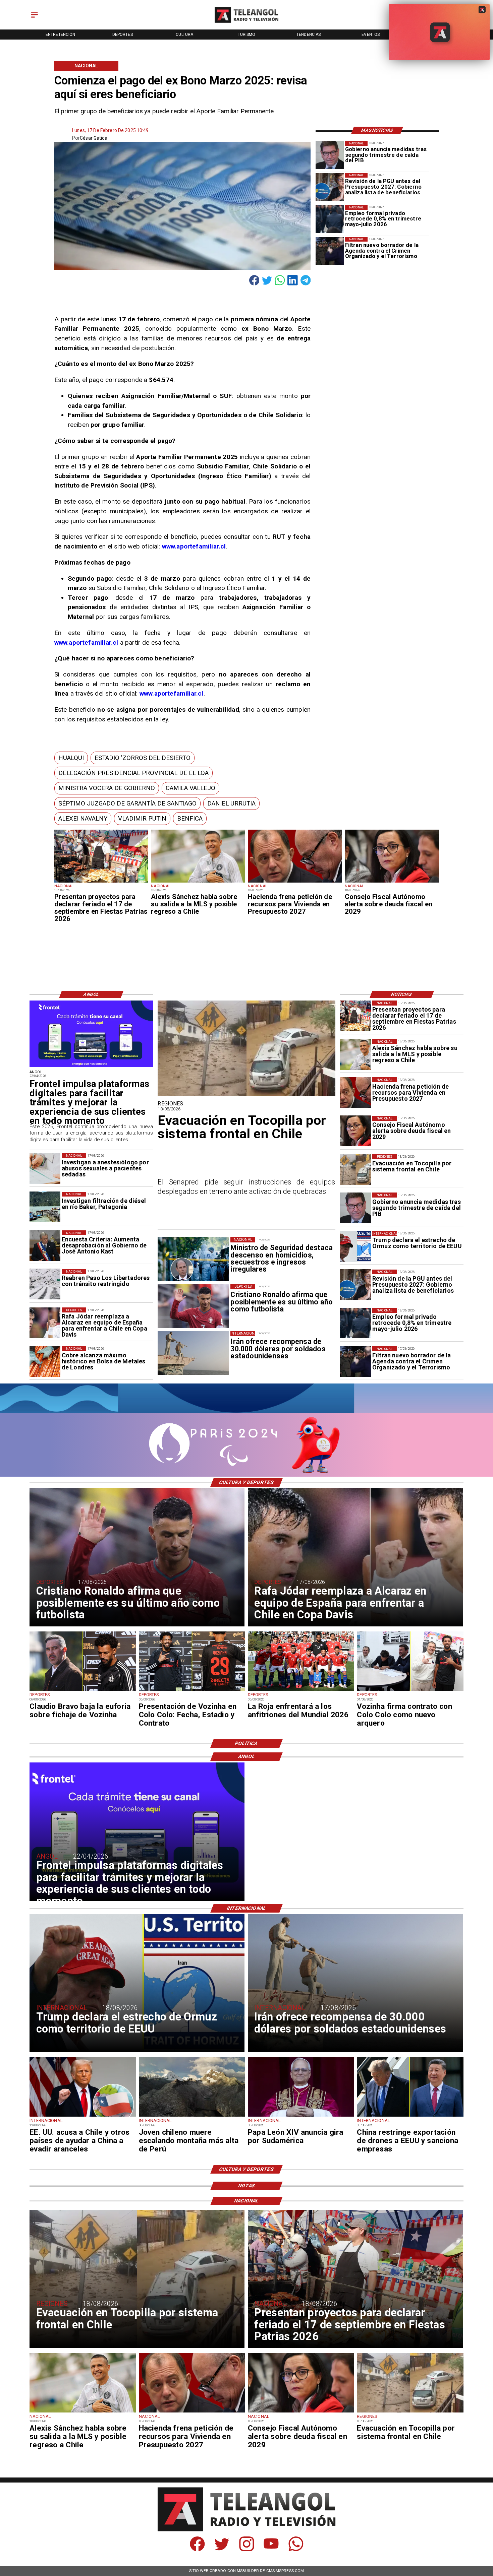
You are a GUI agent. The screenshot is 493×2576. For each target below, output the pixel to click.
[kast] (45, 1246)
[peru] (192, 2116)
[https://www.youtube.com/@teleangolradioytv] (271, 2550)
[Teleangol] (34, 18)
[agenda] (330, 251)
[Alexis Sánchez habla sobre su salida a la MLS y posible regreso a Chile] (198, 882)
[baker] (45, 1207)
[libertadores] (45, 1284)
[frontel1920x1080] (91, 1067)
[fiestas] (101, 882)
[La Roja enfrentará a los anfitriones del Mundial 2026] (301, 1690)
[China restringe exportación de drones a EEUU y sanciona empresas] (410, 2116)
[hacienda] (295, 882)
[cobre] (45, 1361)
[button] (71, 758)
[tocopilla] (355, 1170)
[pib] (330, 155)
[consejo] (392, 882)
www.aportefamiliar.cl (194, 546)
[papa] (301, 2116)
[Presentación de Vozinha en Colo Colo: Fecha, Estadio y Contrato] (192, 1690)
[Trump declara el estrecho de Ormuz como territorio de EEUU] (355, 1246)
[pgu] (330, 187)
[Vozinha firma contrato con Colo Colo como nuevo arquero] (410, 1690)
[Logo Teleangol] (246, 23)
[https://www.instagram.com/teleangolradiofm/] (247, 2550)
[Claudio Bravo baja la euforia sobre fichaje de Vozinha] (83, 1690)
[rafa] (45, 1323)
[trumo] (83, 2116)
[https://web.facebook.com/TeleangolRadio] (197, 2550)
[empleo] (330, 219)
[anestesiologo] (45, 1168)
